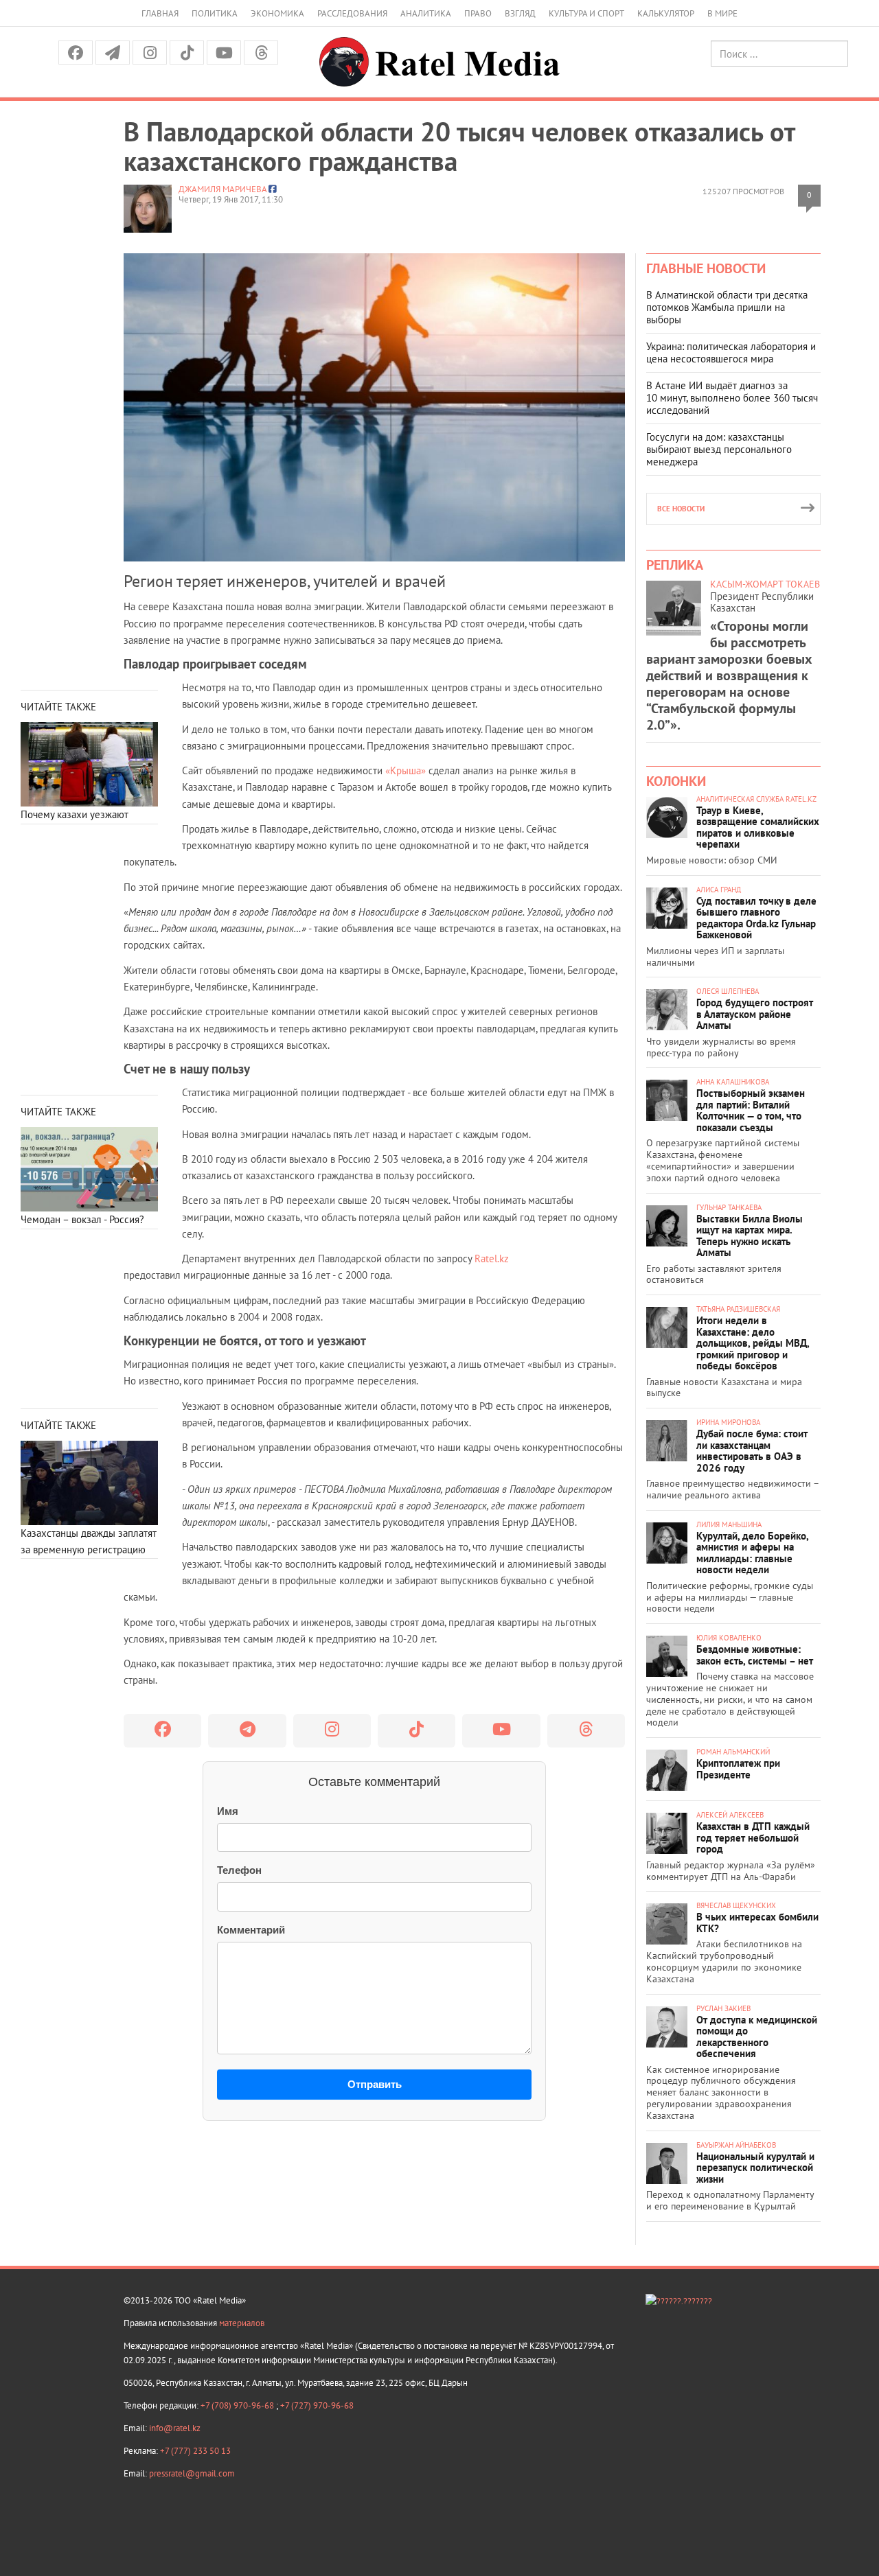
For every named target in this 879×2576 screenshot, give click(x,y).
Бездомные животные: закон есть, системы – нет (755, 1655)
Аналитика (426, 13)
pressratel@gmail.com (192, 2473)
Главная (160, 13)
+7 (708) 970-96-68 (238, 2405)
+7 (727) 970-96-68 (317, 2405)
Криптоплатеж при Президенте (738, 1769)
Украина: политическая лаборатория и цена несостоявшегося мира (731, 352)
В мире (722, 13)
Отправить (375, 2084)
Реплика (675, 565)
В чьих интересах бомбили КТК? (757, 1923)
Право (478, 13)
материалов (242, 2323)
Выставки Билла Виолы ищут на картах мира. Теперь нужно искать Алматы (750, 1236)
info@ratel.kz (175, 2428)
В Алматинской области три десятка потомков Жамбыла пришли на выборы (727, 307)
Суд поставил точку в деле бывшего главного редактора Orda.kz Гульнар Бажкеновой (756, 918)
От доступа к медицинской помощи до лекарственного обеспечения (757, 2037)
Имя (228, 1811)
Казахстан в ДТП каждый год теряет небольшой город (753, 1837)
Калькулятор (666, 13)
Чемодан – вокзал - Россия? (82, 1219)
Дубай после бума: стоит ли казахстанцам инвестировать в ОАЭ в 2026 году (752, 1451)
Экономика (277, 13)
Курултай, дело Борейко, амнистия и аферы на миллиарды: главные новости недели (752, 1553)
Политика (215, 13)
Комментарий (251, 1930)
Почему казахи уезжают (75, 814)
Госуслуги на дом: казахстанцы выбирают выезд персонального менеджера (719, 449)
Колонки (676, 781)
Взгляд (520, 13)
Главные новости (706, 268)
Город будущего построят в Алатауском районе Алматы (755, 1014)
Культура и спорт (586, 13)
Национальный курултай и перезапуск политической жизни (755, 2168)
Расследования (352, 13)
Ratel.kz (492, 1258)
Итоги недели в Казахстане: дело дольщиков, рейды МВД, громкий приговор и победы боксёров (753, 1343)
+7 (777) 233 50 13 (195, 2451)
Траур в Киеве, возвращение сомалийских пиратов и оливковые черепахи (758, 827)
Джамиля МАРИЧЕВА (222, 189)
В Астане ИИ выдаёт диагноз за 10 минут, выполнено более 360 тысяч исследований (732, 398)
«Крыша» (406, 770)
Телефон (239, 1870)
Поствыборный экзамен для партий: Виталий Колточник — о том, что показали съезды (751, 1110)
